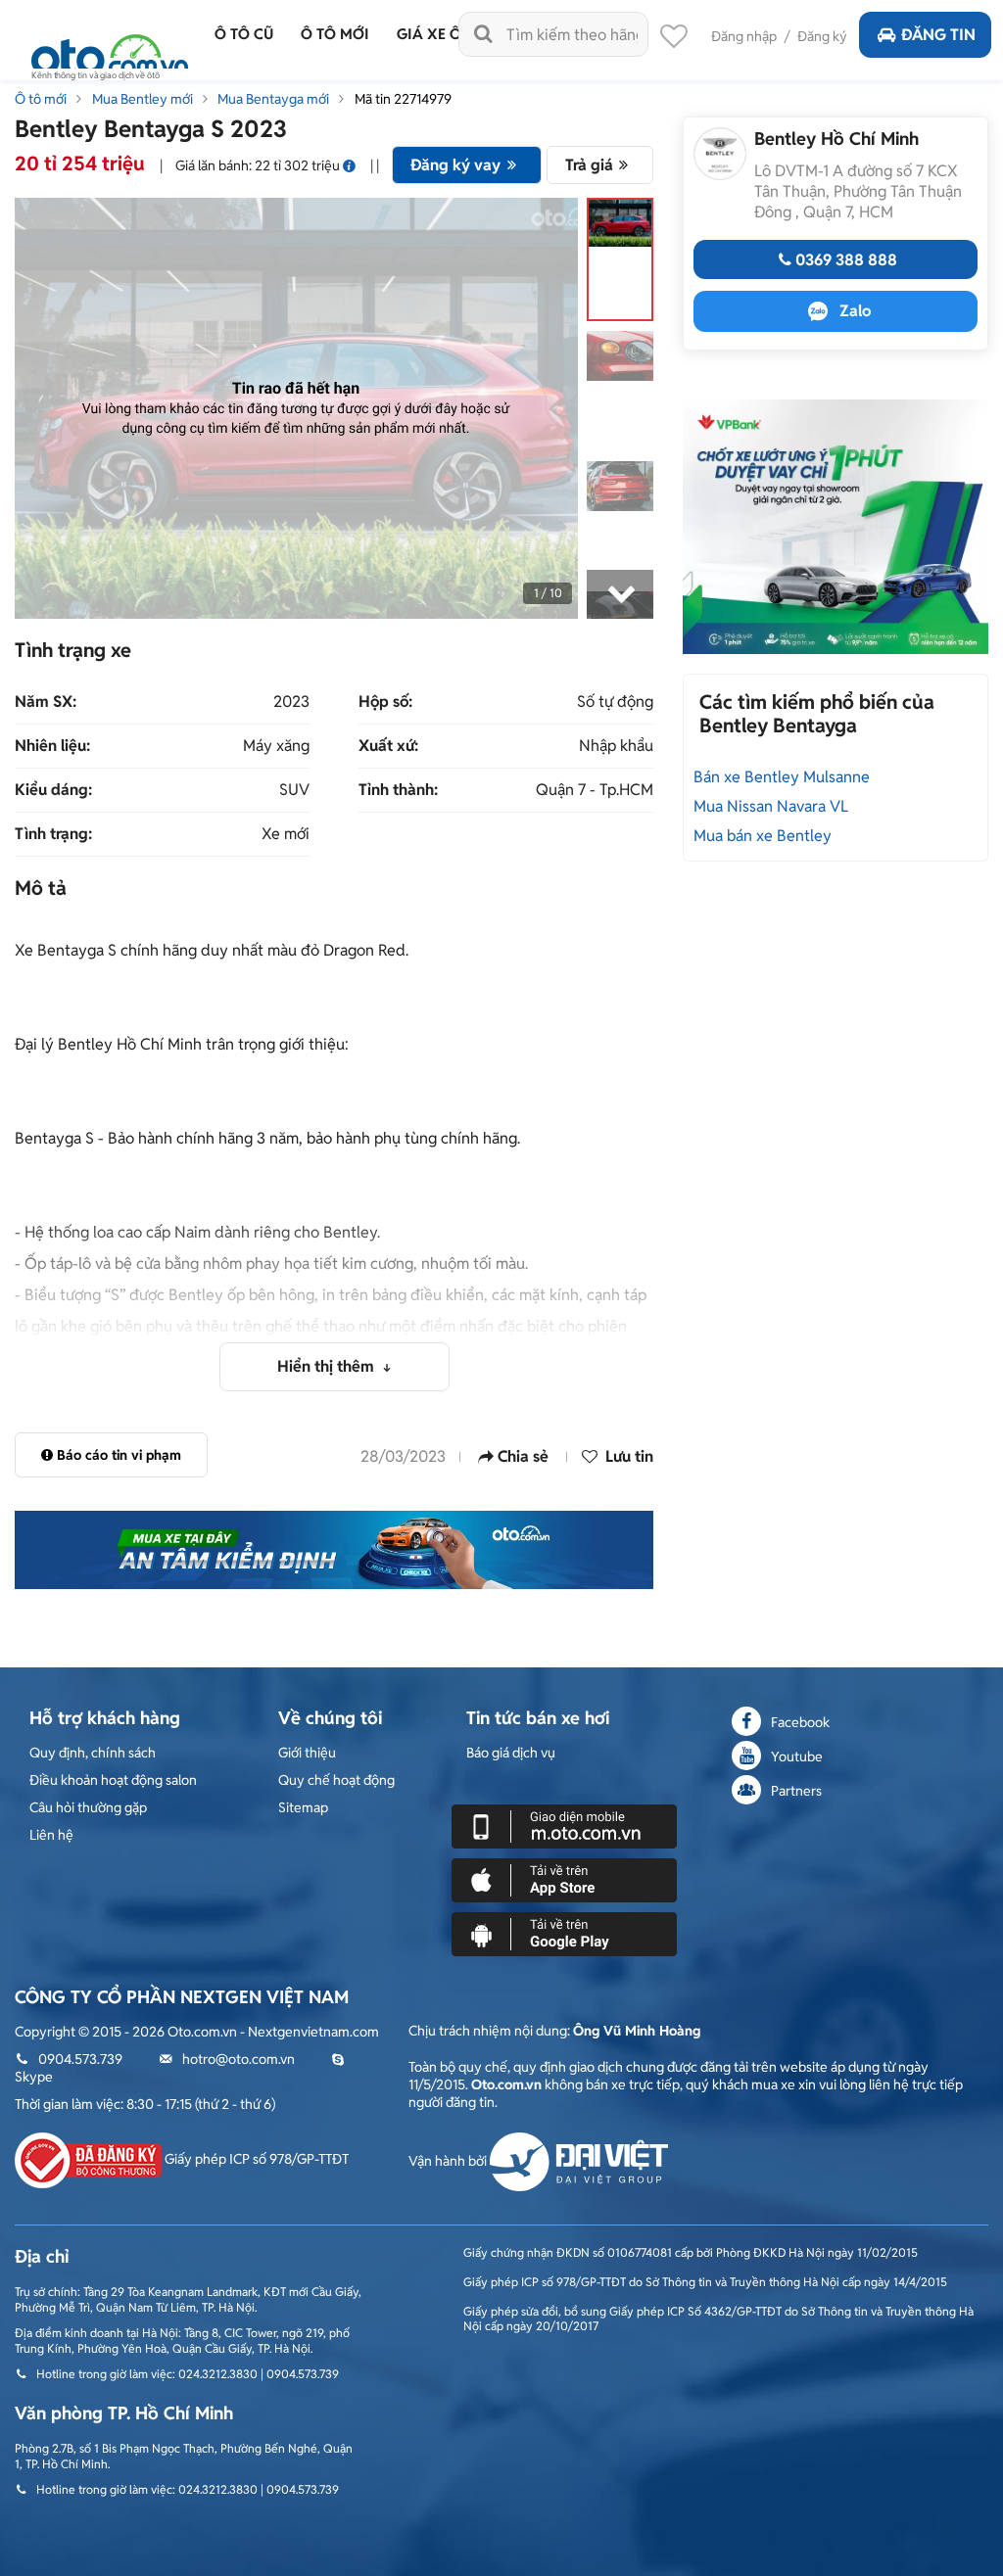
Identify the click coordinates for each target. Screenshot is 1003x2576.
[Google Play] (564, 1933)
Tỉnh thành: (398, 790)
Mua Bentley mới (143, 99)
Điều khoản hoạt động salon (113, 1780)
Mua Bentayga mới (273, 99)
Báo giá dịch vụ (511, 1753)
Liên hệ (51, 1835)
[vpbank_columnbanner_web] (836, 526)
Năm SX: (46, 702)
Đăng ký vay (455, 165)
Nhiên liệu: (52, 746)
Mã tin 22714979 (403, 99)
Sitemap (303, 1807)
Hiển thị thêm (328, 1366)
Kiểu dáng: (53, 790)
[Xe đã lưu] (674, 41)
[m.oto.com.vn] (564, 1825)
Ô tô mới (41, 99)
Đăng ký (822, 36)
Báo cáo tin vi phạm (119, 1455)
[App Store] (564, 1879)
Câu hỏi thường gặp (88, 1807)
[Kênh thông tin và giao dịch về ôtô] (110, 51)
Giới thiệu (307, 1753)
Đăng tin (938, 35)
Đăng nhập (744, 36)
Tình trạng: (53, 834)
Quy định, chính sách (93, 1753)
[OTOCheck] (334, 1550)
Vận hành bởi (449, 2161)
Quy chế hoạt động (336, 1780)
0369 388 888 (846, 260)
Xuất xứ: (388, 746)
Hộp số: (385, 702)
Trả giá (589, 165)
